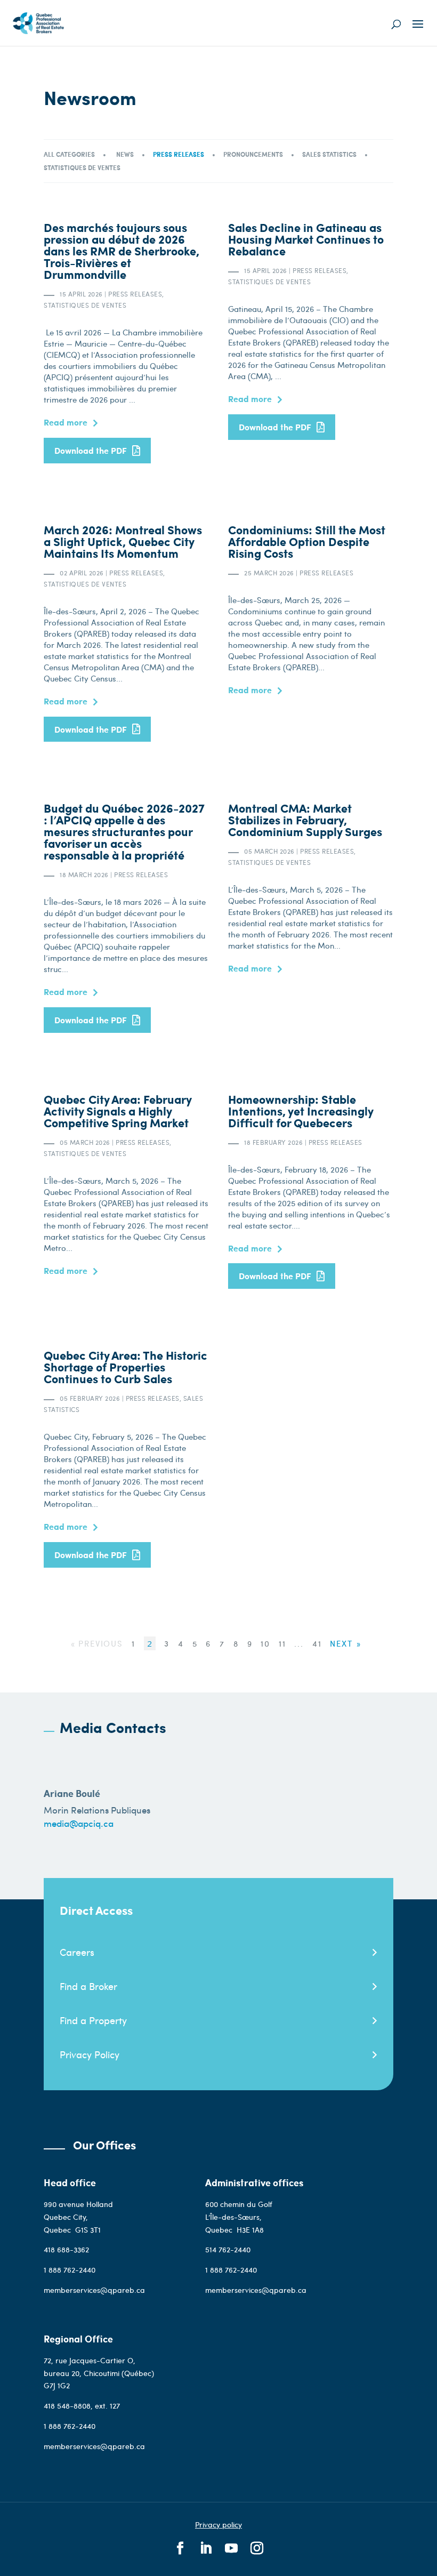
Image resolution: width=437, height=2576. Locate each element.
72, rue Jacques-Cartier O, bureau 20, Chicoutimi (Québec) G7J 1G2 (99, 2373)
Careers (77, 1952)
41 (319, 1643)
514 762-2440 (229, 2249)
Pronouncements (253, 154)
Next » (345, 1643)
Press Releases (179, 154)
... (300, 1643)
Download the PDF (91, 450)
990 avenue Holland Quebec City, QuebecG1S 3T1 (78, 2217)
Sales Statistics (329, 154)
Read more (66, 422)
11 (284, 1643)
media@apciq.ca (79, 1823)
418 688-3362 (66, 2249)
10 (267, 1643)
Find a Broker (88, 1986)
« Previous (97, 1643)
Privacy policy (218, 2525)
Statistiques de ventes (82, 168)
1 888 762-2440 (70, 2270)
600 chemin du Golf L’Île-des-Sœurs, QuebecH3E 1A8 (239, 2217)
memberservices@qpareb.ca (94, 2290)
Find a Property (93, 2020)
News (125, 154)
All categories (69, 154)
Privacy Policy (90, 2054)
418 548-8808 (67, 2406)
